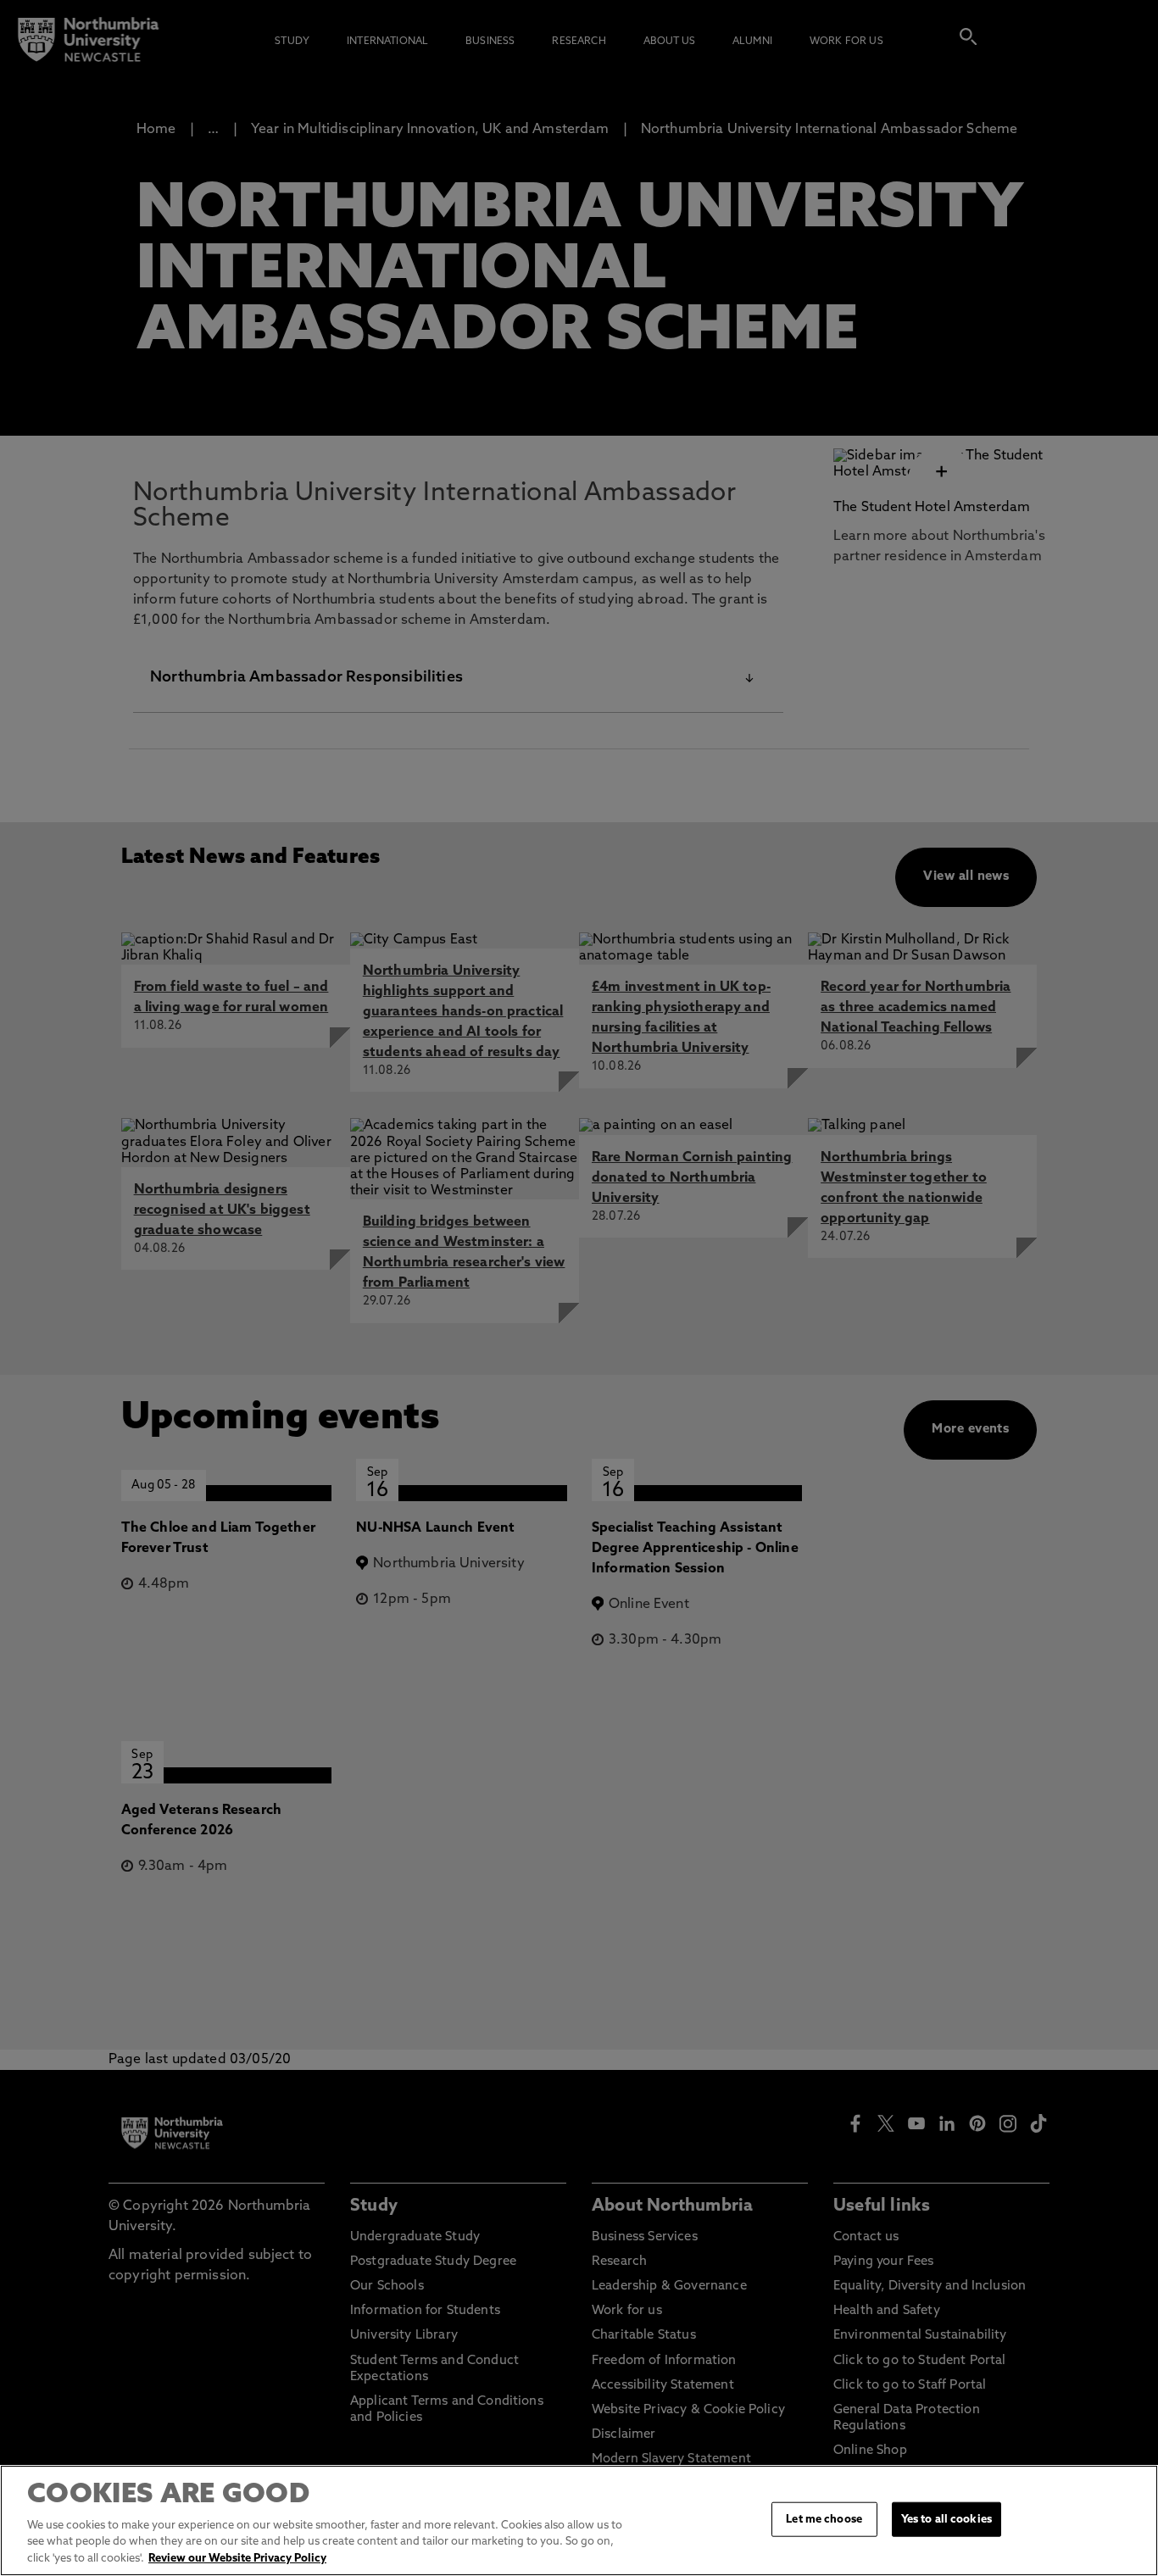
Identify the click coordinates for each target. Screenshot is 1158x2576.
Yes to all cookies (946, 2519)
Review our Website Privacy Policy (237, 2559)
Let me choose (824, 2519)
